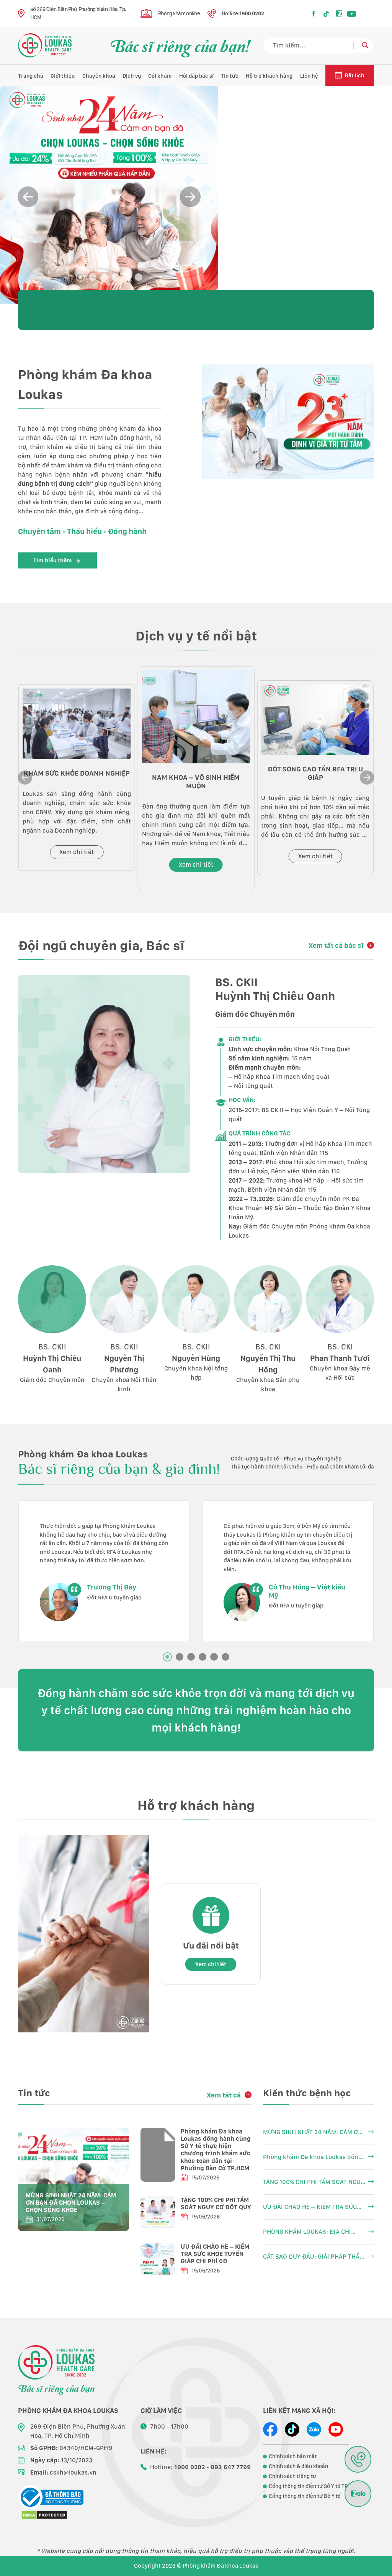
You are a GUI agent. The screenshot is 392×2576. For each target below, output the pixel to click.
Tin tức (230, 76)
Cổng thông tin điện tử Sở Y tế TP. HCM (315, 2486)
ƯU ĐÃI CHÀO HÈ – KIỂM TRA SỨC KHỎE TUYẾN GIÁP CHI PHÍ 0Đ (215, 2254)
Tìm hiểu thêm (53, 560)
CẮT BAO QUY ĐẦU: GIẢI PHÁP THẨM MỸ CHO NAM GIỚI (314, 2257)
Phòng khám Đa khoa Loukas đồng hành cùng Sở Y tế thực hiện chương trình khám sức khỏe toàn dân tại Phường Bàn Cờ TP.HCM (216, 2150)
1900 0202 (252, 13)
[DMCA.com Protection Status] (44, 2515)
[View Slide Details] (109, 195)
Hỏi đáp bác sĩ (196, 76)
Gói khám (160, 76)
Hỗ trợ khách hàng (269, 76)
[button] (190, 197)
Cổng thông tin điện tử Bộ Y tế (305, 2496)
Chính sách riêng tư (292, 2476)
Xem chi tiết (77, 852)
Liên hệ (309, 76)
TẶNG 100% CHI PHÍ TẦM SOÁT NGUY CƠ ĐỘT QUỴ (216, 2204)
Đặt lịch (354, 75)
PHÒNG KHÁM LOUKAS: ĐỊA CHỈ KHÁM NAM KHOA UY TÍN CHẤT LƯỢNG (307, 2232)
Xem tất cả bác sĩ (336, 945)
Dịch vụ (132, 76)
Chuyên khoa (99, 76)
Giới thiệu (63, 76)
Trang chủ (31, 76)
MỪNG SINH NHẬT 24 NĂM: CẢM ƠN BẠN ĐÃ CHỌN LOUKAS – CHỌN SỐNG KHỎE (71, 2203)
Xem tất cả (224, 2095)
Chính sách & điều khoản (298, 2466)
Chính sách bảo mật (293, 2456)
